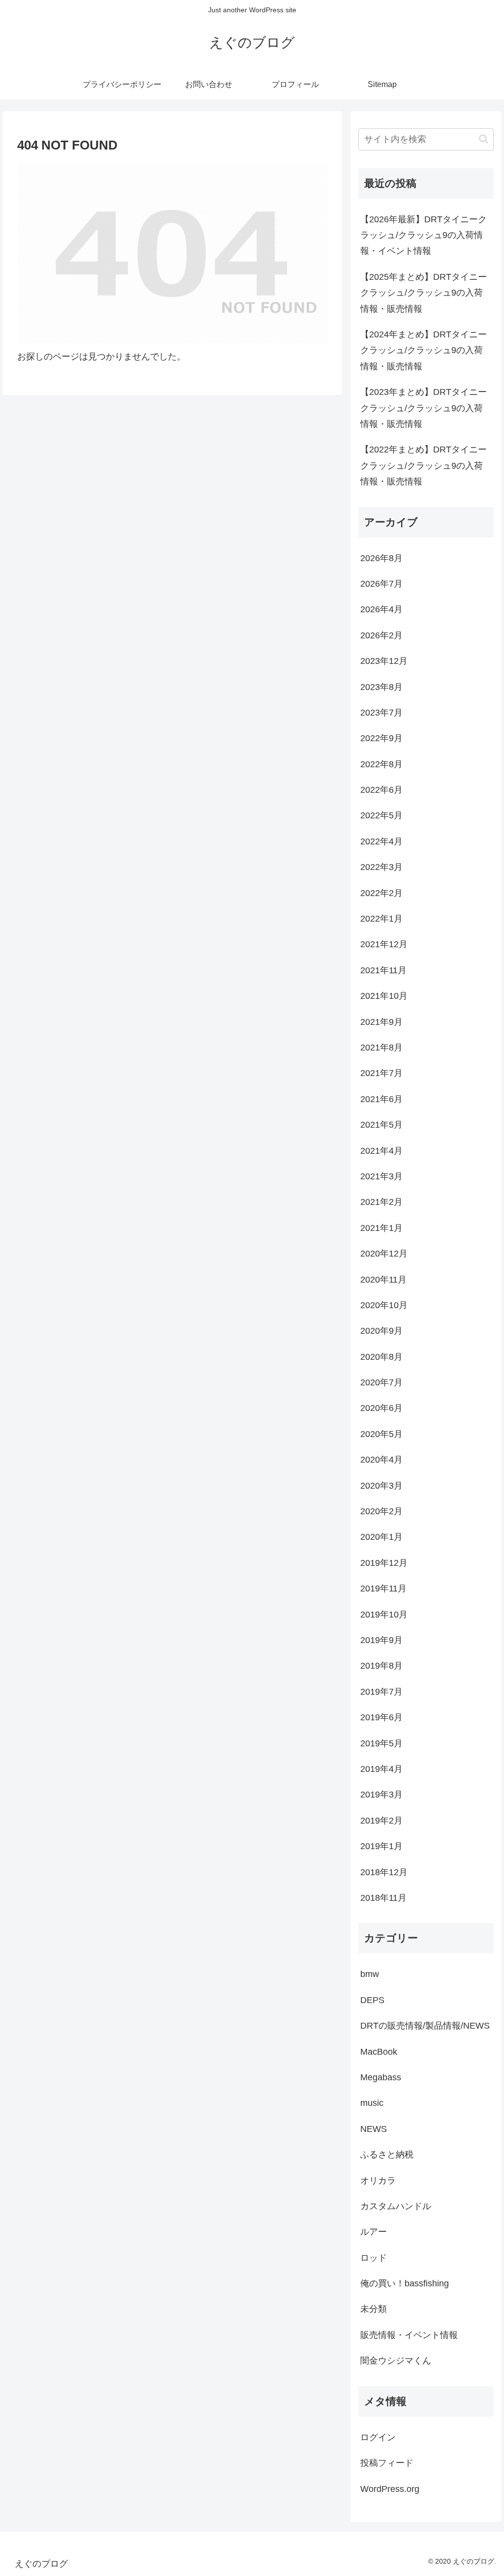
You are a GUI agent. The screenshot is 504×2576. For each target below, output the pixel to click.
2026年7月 (381, 584)
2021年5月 (381, 1125)
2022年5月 (381, 815)
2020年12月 (384, 1254)
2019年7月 (381, 1692)
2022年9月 (381, 738)
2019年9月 (381, 1640)
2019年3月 (381, 1795)
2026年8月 (381, 558)
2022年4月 (381, 841)
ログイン (378, 2437)
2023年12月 (384, 661)
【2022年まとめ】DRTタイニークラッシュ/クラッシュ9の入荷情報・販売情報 (424, 465)
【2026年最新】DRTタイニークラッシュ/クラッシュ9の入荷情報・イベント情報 (424, 235)
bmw (370, 1974)
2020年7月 (381, 1382)
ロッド (374, 2258)
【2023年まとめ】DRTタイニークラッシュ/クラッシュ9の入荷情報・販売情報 (424, 408)
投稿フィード (387, 2463)
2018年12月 (384, 1872)
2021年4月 (381, 1151)
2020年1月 (381, 1537)
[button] (484, 139)
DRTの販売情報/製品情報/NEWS (425, 2026)
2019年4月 (381, 1769)
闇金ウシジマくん (396, 2361)
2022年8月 (381, 764)
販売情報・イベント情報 (409, 2335)
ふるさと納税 (387, 2155)
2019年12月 (384, 1563)
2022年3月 (381, 867)
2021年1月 (381, 1228)
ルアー (374, 2232)
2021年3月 (381, 1176)
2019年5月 (381, 1743)
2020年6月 (381, 1408)
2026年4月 (381, 609)
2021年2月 (381, 1202)
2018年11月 (383, 1898)
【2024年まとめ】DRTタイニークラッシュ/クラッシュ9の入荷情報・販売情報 (424, 350)
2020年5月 (381, 1434)
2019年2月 (381, 1821)
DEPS (372, 2000)
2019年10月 (384, 1615)
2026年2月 (381, 635)
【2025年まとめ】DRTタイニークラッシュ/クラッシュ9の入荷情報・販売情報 (424, 293)
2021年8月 (381, 1048)
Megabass (381, 2077)
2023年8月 (381, 687)
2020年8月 (381, 1357)
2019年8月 (381, 1666)
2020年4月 (381, 1460)
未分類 (374, 2309)
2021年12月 (384, 944)
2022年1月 (381, 919)
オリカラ (378, 2181)
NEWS (374, 2129)
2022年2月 (381, 893)
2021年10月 (384, 996)
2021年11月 (383, 970)
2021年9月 (381, 1022)
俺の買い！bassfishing (405, 2283)
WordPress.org (390, 2489)
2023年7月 (381, 713)
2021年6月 (381, 1099)
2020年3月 (381, 1486)
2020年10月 (384, 1305)
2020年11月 (383, 1280)
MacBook (379, 2052)
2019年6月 (381, 1717)
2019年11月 (383, 1588)
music (372, 2103)
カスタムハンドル (396, 2206)
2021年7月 (381, 1073)
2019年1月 (381, 1846)
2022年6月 (381, 790)
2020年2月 (381, 1511)
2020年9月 (381, 1331)
